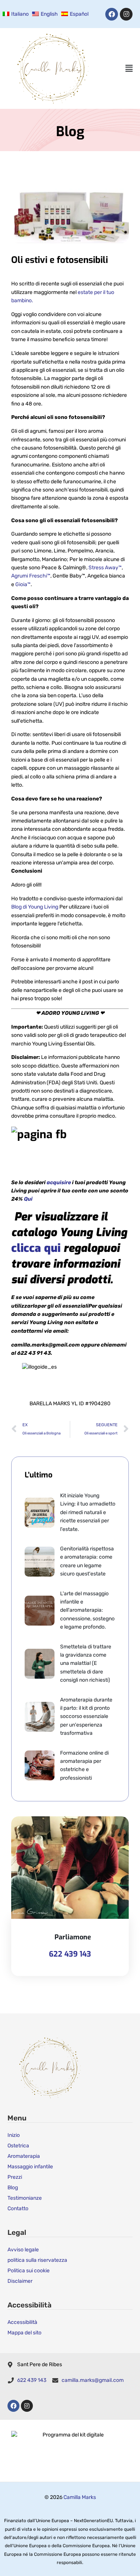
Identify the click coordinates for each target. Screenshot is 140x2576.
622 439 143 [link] (70, 1954)
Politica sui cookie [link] (29, 2271)
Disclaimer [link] (20, 2281)
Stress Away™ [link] (105, 568)
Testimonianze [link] (25, 2198)
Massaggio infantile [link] (30, 2167)
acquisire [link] (59, 1183)
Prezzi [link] (15, 2177)
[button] (129, 69)
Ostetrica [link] (18, 2146)
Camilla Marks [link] (80, 2497)
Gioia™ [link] (23, 584)
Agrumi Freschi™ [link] (31, 576)
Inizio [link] (14, 2135)
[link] (15, 14)
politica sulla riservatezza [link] (37, 2260)
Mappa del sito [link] (24, 2333)
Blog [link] (13, 2188)
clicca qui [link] (37, 1248)
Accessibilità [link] (22, 2322)
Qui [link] (28, 1199)
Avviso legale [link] (23, 2250)
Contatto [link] (18, 2209)
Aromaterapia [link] (24, 2156)
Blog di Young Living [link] (35, 907)
